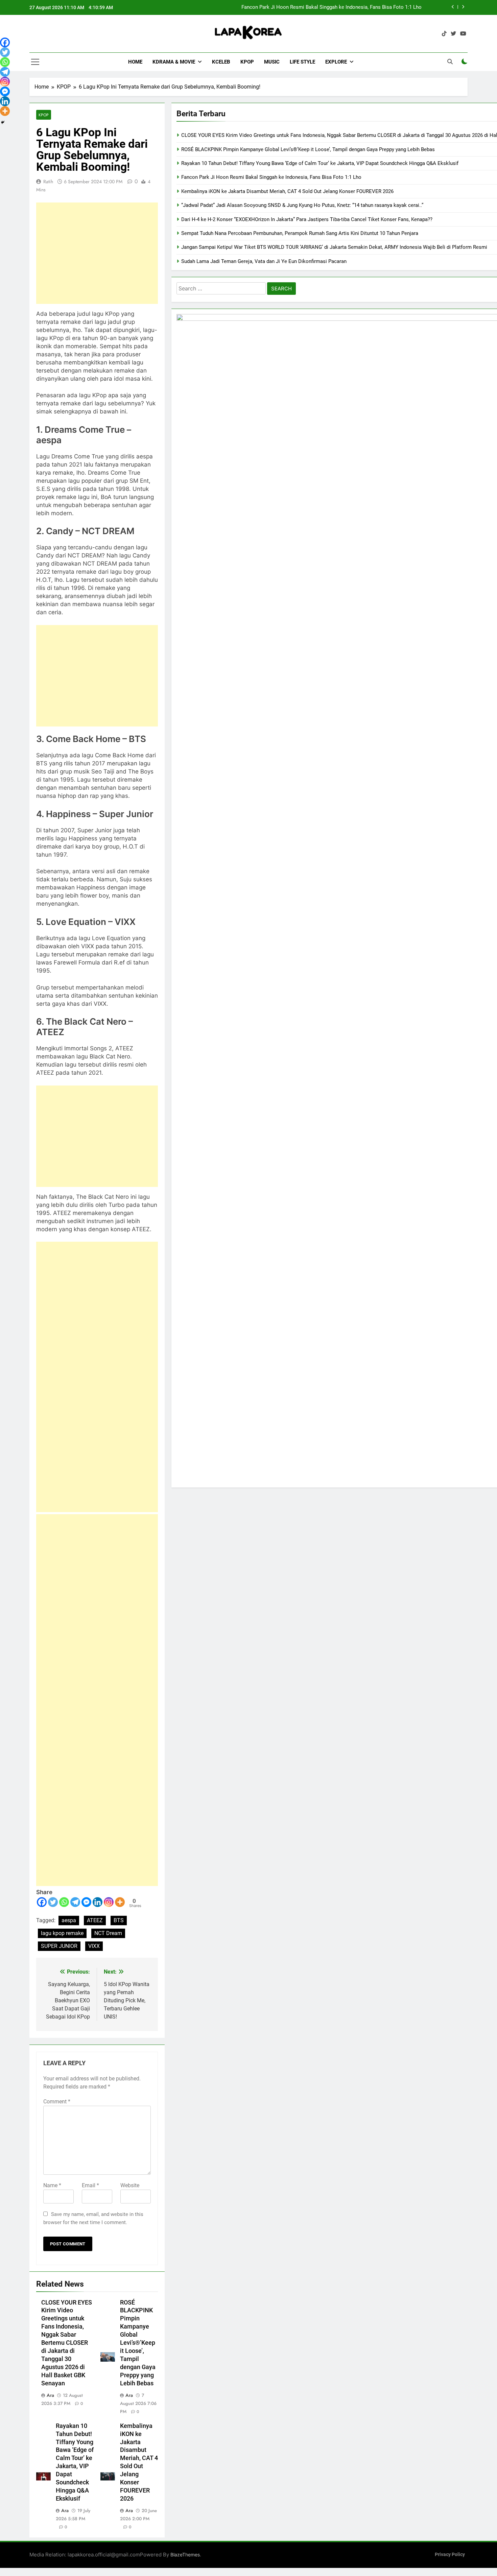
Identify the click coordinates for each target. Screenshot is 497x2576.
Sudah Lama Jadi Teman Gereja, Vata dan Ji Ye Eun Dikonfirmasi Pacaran (264, 261)
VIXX (94, 1946)
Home (135, 62)
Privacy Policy (450, 2555)
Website (130, 2185)
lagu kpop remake (62, 1933)
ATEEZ (95, 1920)
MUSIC (272, 62)
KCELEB (221, 62)
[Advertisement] (97, 253)
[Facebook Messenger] (86, 1902)
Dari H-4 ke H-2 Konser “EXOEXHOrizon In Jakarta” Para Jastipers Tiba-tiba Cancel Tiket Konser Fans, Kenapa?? (307, 219)
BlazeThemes (185, 2555)
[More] (120, 1902)
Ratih (48, 182)
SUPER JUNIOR (59, 1946)
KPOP (247, 62)
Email (90, 2185)
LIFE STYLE (302, 62)
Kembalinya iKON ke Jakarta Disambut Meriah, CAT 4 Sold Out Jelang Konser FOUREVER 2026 (287, 191)
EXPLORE (336, 62)
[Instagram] (109, 1902)
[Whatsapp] (64, 1902)
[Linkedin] (98, 1902)
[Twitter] (53, 1902)
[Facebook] (42, 1902)
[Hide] (3, 122)
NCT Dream (108, 1933)
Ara (50, 2395)
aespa (69, 1920)
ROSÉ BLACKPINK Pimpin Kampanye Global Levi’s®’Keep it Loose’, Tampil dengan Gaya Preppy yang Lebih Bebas (138, 2343)
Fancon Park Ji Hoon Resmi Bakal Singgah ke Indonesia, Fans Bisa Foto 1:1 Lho (271, 177)
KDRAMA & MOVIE (174, 62)
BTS (119, 1920)
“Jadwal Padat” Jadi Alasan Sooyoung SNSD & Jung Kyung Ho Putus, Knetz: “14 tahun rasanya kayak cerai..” (302, 205)
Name (52, 2185)
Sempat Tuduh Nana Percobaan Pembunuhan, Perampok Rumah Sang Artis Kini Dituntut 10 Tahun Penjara (300, 233)
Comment (57, 2102)
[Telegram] (75, 1902)
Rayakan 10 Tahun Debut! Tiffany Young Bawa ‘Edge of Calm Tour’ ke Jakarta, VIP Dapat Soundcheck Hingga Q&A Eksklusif (320, 163)
